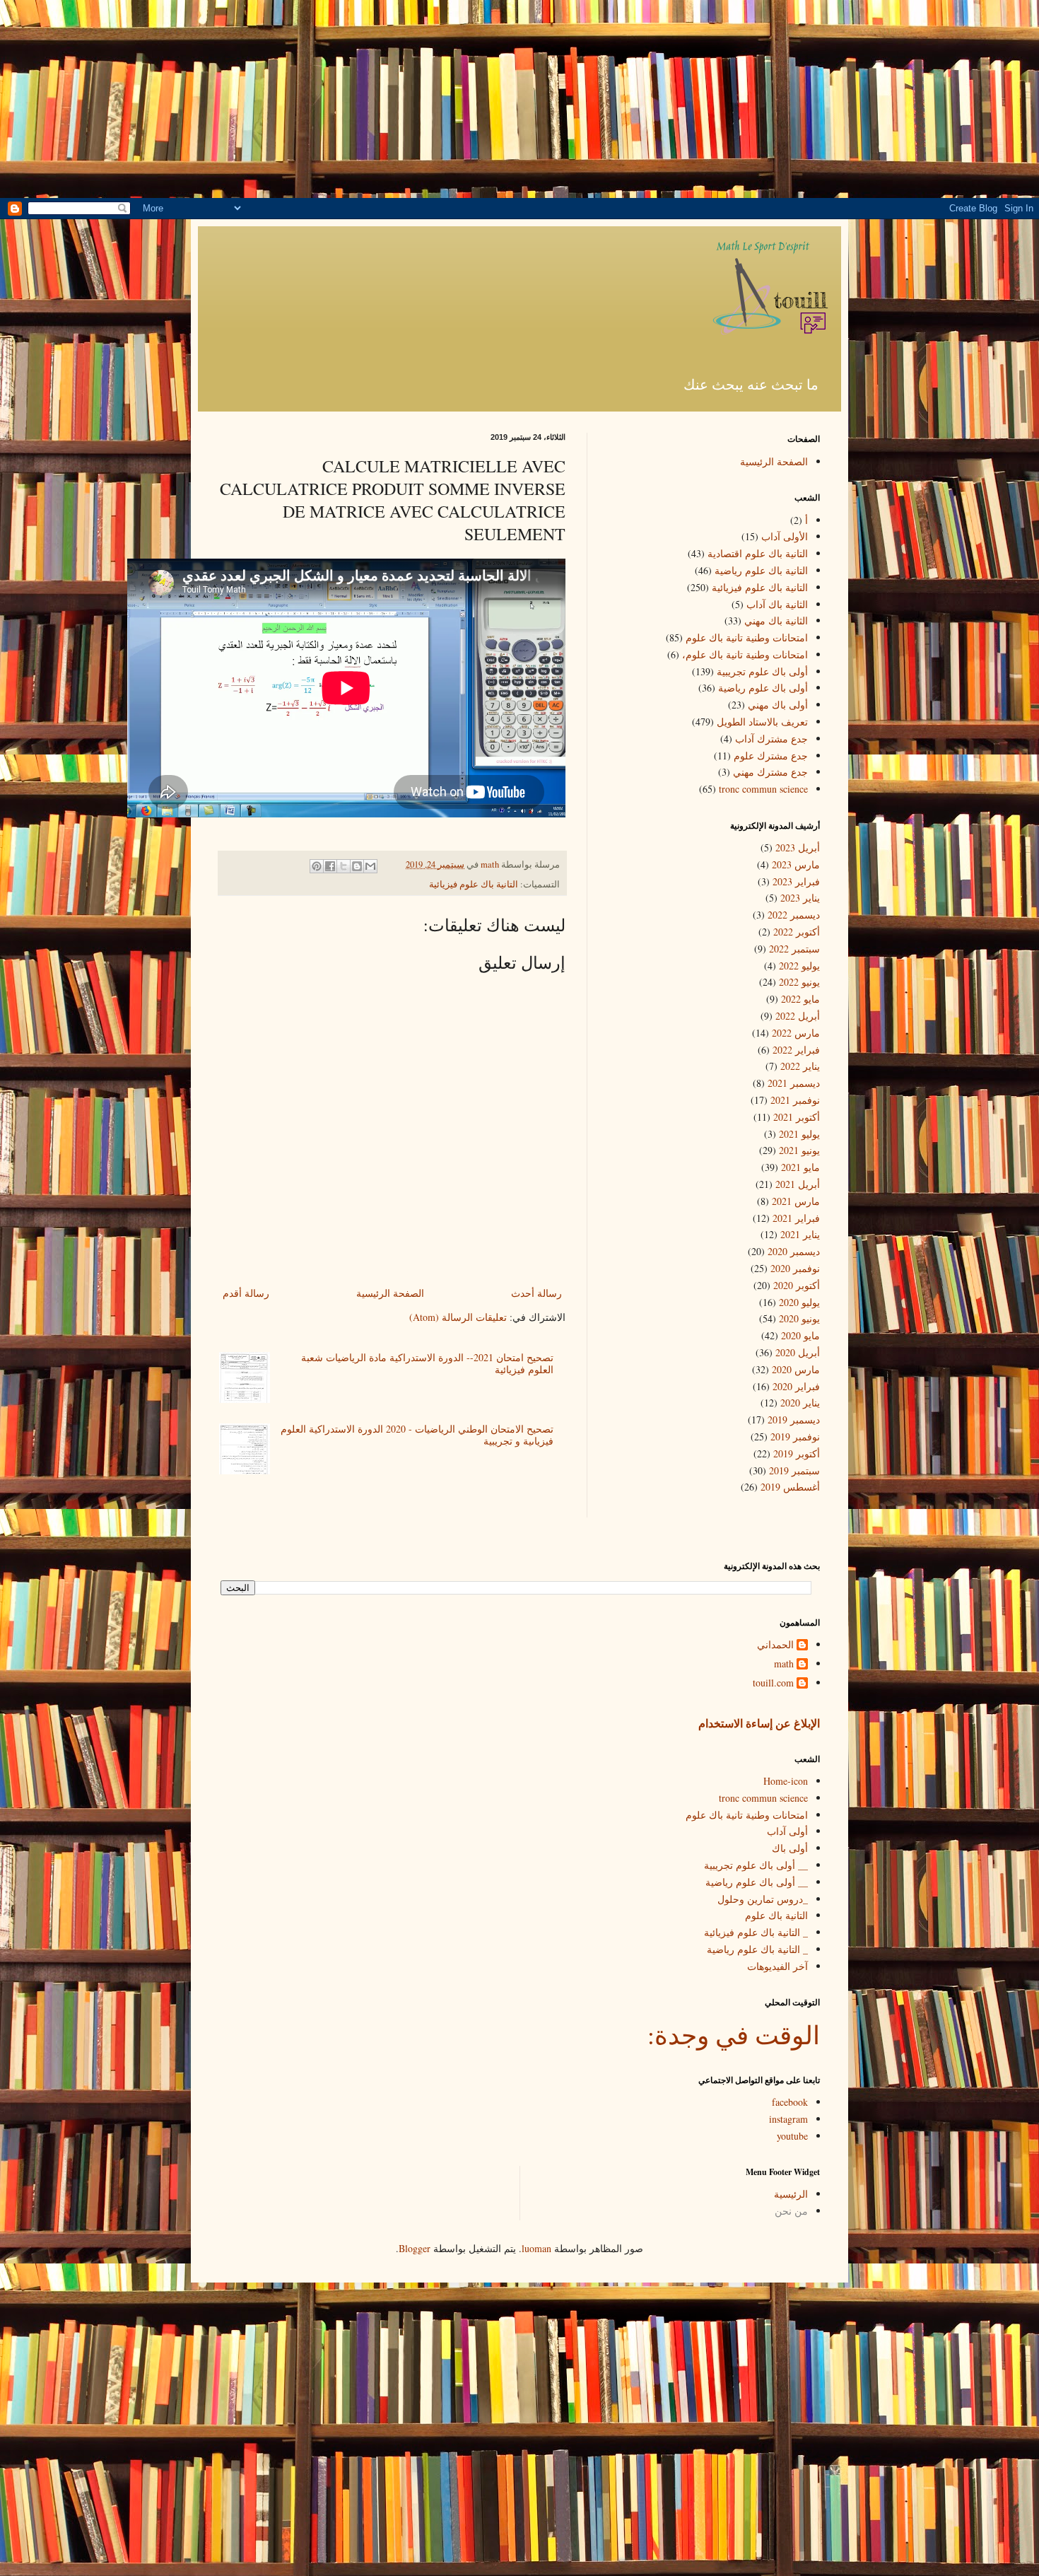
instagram (788, 2119)
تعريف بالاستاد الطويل (762, 722)
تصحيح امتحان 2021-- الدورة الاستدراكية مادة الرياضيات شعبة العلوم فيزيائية (427, 1363)
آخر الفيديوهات (777, 1966)
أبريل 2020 (798, 1352)
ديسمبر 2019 (794, 1420)
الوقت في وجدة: (734, 2034)
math (784, 1664)
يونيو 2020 (799, 1318)
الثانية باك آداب (777, 604)
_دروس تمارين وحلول (763, 1899)
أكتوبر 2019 (797, 1453)
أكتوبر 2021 (797, 1117)
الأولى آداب (785, 536)
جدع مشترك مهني (770, 772)
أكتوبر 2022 (797, 932)
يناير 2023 (800, 898)
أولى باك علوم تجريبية (762, 671)
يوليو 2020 (799, 1302)
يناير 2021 (800, 1234)
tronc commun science (763, 789)
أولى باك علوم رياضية (763, 688)
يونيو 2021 (799, 1150)
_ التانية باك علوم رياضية (757, 1949)
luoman (536, 2248)
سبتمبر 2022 (794, 949)
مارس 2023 (796, 864)
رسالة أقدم (246, 1293)
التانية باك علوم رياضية (761, 570)
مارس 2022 (796, 1033)
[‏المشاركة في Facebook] (330, 866)
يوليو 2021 (799, 1134)
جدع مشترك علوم (771, 756)
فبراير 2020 (796, 1386)
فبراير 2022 (796, 1050)
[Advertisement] (519, 99)
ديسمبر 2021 (794, 1083)
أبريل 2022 (798, 1016)
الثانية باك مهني (776, 620)
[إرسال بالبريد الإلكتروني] (370, 866)
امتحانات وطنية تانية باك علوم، (745, 654)
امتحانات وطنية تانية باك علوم (747, 637)
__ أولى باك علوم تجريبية (756, 1865)
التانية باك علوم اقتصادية (758, 553)
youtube (792, 2136)
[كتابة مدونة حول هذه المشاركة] (357, 866)
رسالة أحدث (536, 1293)
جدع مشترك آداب (771, 739)
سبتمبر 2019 (794, 1470)
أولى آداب (787, 1831)
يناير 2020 (800, 1403)
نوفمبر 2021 (795, 1100)
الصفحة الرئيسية (390, 1293)
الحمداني (775, 1645)
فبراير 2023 (796, 881)
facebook (790, 2102)
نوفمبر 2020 (795, 1268)
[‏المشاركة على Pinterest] (317, 866)
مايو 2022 (800, 999)
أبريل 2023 (798, 847)
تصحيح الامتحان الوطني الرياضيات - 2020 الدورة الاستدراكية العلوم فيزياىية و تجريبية (417, 1435)
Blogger (415, 2248)
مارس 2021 (796, 1201)
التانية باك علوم (776, 1915)
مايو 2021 (800, 1167)
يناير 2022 (800, 1066)
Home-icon (786, 1781)
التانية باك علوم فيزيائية (474, 884)
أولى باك (790, 1848)
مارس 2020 (796, 1369)
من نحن (791, 2211)
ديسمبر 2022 (794, 915)
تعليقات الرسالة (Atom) (458, 1317)
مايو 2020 (800, 1335)
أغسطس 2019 (790, 1487)
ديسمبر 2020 (794, 1251)
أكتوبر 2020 (797, 1285)
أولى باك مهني (778, 705)
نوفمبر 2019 (795, 1436)
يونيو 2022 (799, 982)
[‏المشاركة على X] (344, 866)
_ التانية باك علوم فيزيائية (756, 1932)
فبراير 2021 (796, 1218)
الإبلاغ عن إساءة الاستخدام (759, 1723)
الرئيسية (791, 2194)
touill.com (773, 1683)
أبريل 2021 (798, 1184)
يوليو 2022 (799, 966)
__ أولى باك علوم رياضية (757, 1882)
